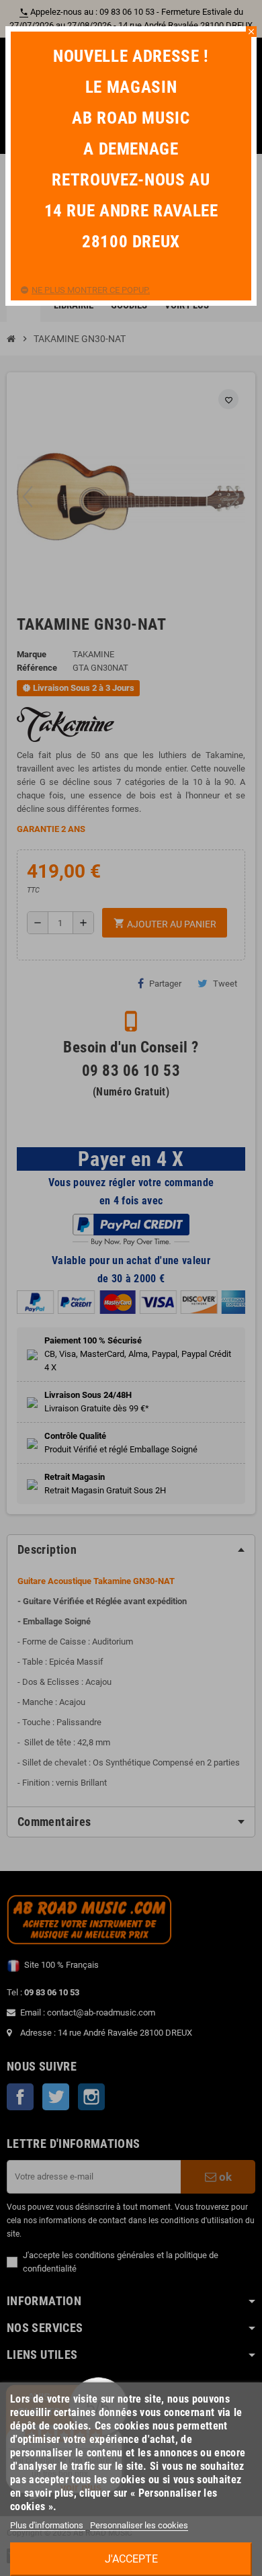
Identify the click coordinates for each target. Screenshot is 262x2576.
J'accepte (131, 2559)
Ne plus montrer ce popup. (91, 290)
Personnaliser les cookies (139, 2525)
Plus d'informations (48, 2525)
